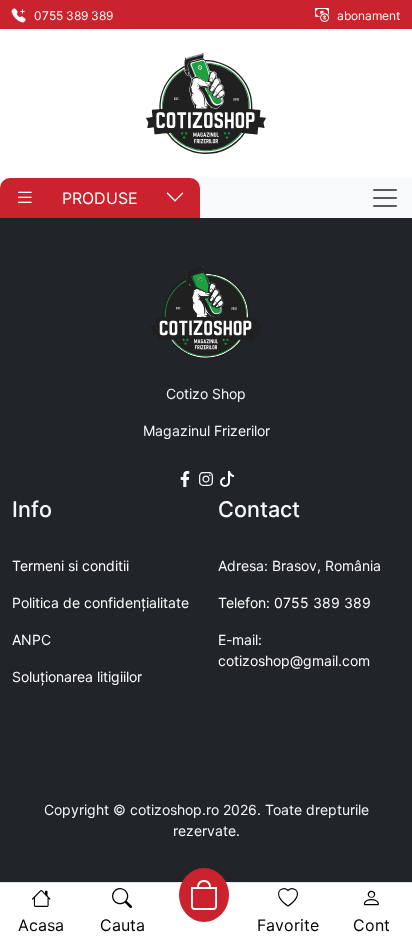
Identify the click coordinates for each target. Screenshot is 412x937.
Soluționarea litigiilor (77, 676)
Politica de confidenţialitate (100, 602)
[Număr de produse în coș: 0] (204, 895)
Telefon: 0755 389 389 (294, 602)
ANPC (31, 639)
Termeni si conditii (70, 565)
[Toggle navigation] (385, 198)
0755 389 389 (72, 15)
